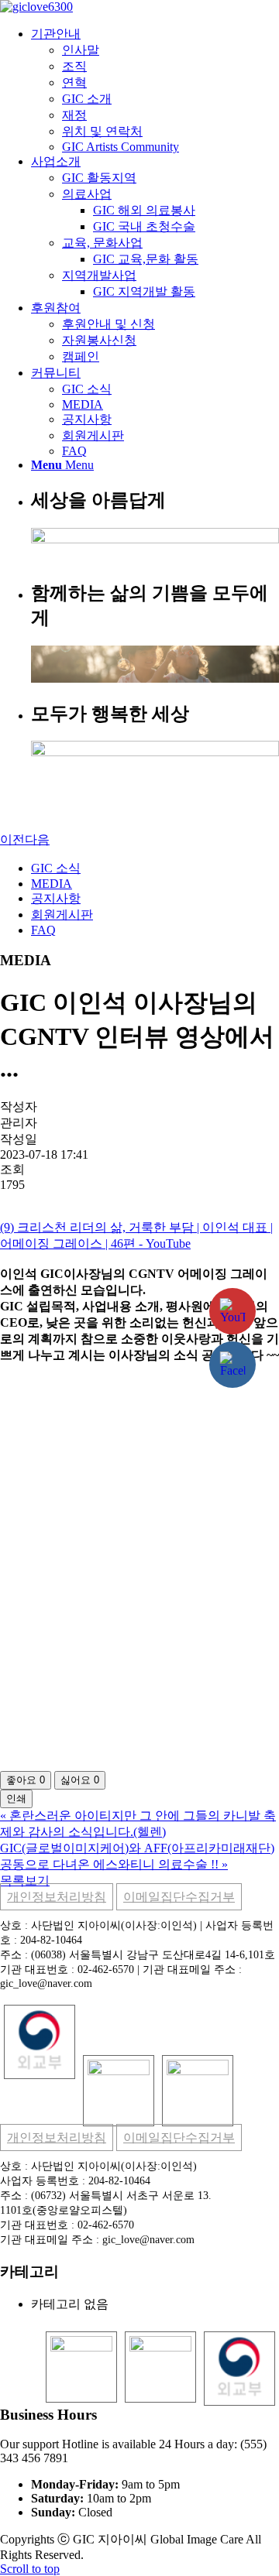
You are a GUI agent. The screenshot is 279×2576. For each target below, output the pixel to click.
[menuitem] (155, 90)
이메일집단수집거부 (179, 1897)
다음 (37, 839)
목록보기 (25, 1881)
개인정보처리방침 (57, 1897)
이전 (12, 839)
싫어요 (80, 1780)
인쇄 (16, 1798)
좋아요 (26, 1780)
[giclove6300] (36, 7)
